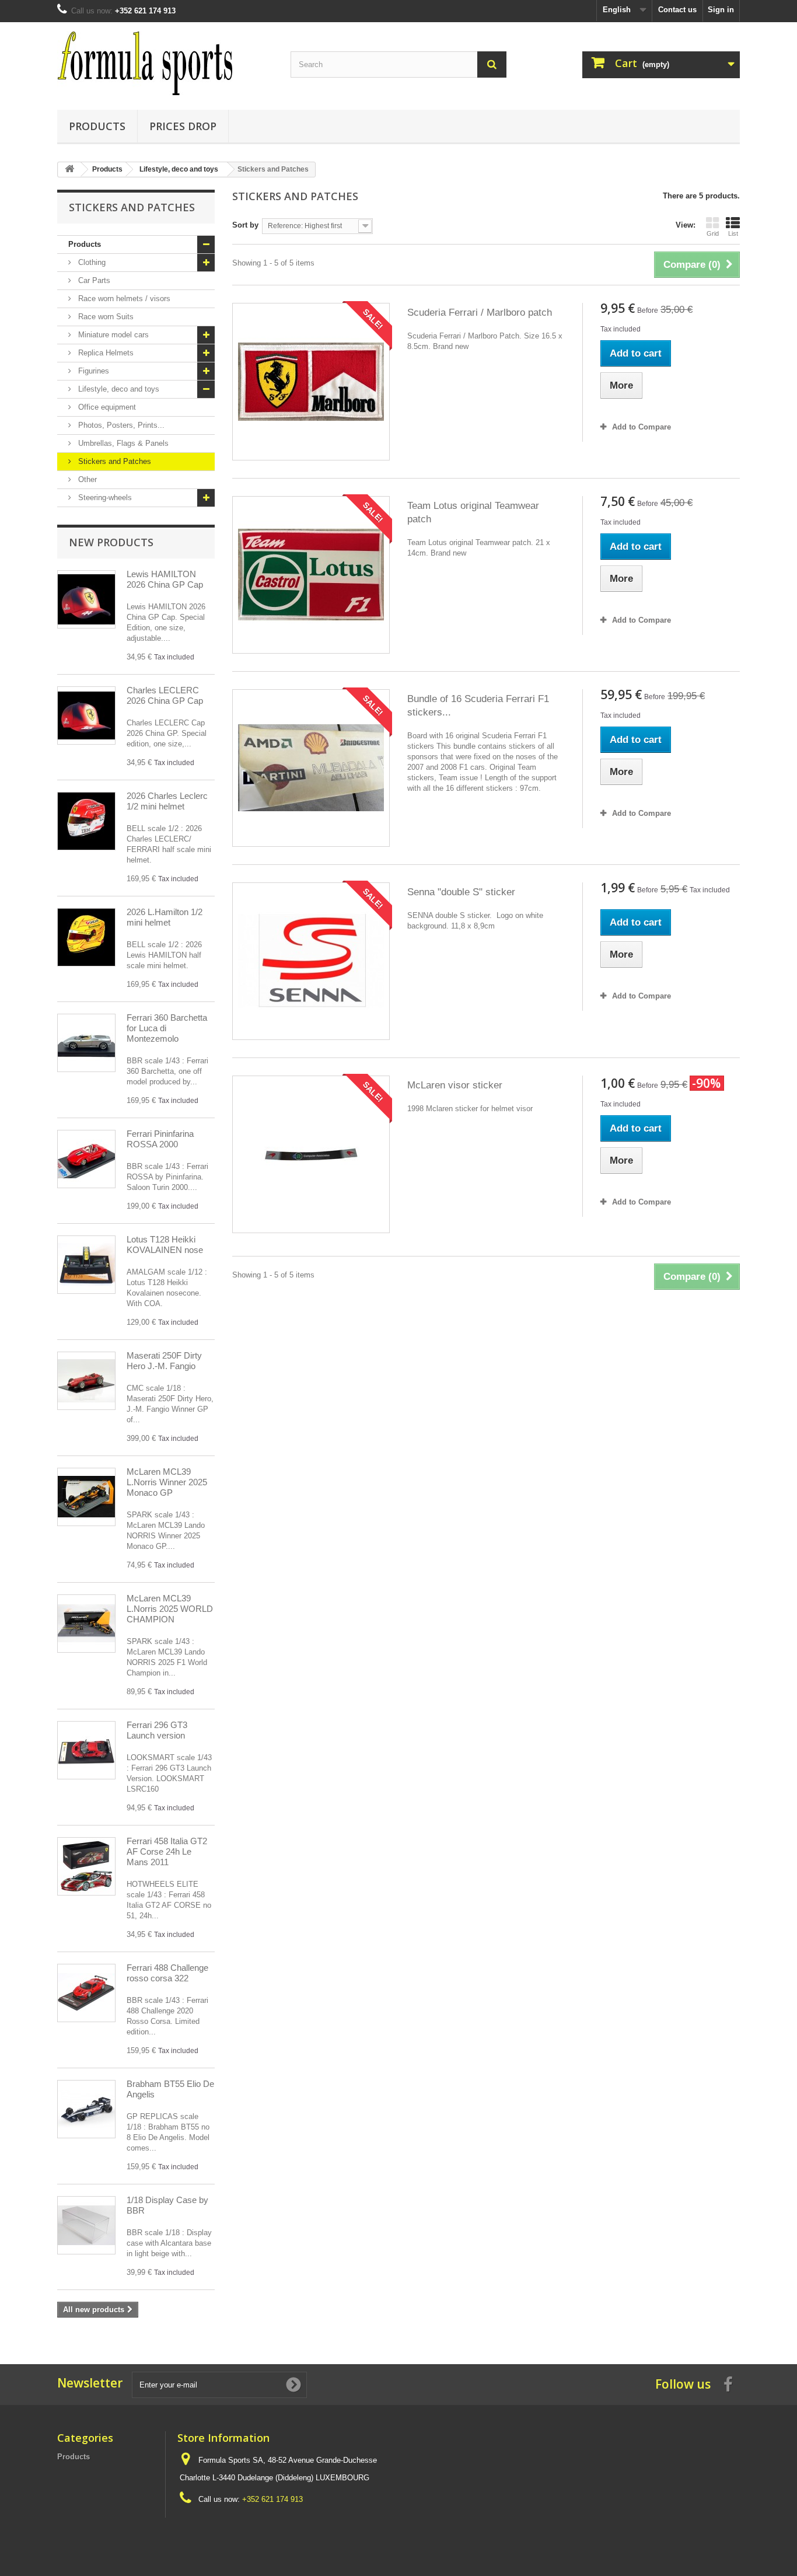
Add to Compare (642, 427)
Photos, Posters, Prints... (120, 425)
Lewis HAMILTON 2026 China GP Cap (165, 579)
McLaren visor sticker (455, 1085)
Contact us (677, 10)
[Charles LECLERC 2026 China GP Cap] (86, 715)
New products (111, 542)
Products (97, 126)
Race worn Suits (105, 317)
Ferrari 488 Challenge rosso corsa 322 (167, 1973)
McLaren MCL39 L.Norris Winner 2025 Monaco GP (167, 1482)
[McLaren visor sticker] (311, 1154)
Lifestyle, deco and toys (118, 389)
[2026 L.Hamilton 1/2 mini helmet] (86, 937)
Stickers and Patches (113, 461)
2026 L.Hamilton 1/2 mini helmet (165, 917)
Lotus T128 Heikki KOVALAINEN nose (165, 1245)
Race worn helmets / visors (123, 299)
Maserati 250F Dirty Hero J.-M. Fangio (164, 1361)
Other (86, 479)
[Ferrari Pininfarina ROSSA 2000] (86, 1159)
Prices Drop (183, 126)
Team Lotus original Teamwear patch (473, 512)
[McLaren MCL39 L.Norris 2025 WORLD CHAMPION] (86, 1624)
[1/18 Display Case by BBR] (86, 2225)
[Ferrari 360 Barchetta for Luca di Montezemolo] (86, 1043)
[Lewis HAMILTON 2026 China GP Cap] (86, 599)
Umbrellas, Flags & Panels (122, 443)
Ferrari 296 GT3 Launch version (157, 1730)
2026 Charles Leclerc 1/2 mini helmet (167, 801)
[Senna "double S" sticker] (311, 961)
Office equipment (106, 407)
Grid (713, 233)
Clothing (91, 262)
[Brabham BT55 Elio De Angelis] (86, 2109)
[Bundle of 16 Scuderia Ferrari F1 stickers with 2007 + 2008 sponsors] (311, 768)
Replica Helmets (105, 353)
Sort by (245, 225)
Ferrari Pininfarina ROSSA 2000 (160, 1139)
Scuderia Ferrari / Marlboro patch (480, 313)
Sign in (721, 10)
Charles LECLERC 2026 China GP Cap (165, 695)
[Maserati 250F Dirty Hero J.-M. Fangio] (86, 1381)
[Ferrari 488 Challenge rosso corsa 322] (86, 1993)
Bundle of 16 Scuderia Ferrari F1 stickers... (478, 706)
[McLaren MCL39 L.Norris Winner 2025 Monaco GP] (86, 1497)
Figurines (92, 371)
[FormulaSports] (165, 63)
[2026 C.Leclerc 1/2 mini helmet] (86, 821)
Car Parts (93, 280)
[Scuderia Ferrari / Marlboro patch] (311, 382)
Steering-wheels (104, 498)
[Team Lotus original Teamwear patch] (311, 575)
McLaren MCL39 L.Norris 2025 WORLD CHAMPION (170, 1609)
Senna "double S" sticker (461, 892)
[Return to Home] (69, 170)
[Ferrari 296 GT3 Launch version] (86, 1750)
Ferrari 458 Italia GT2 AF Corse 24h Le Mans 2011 (167, 1851)
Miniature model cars (112, 335)
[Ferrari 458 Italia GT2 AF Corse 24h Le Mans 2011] (86, 1866)
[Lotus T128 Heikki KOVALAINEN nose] (86, 1265)
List (733, 233)
